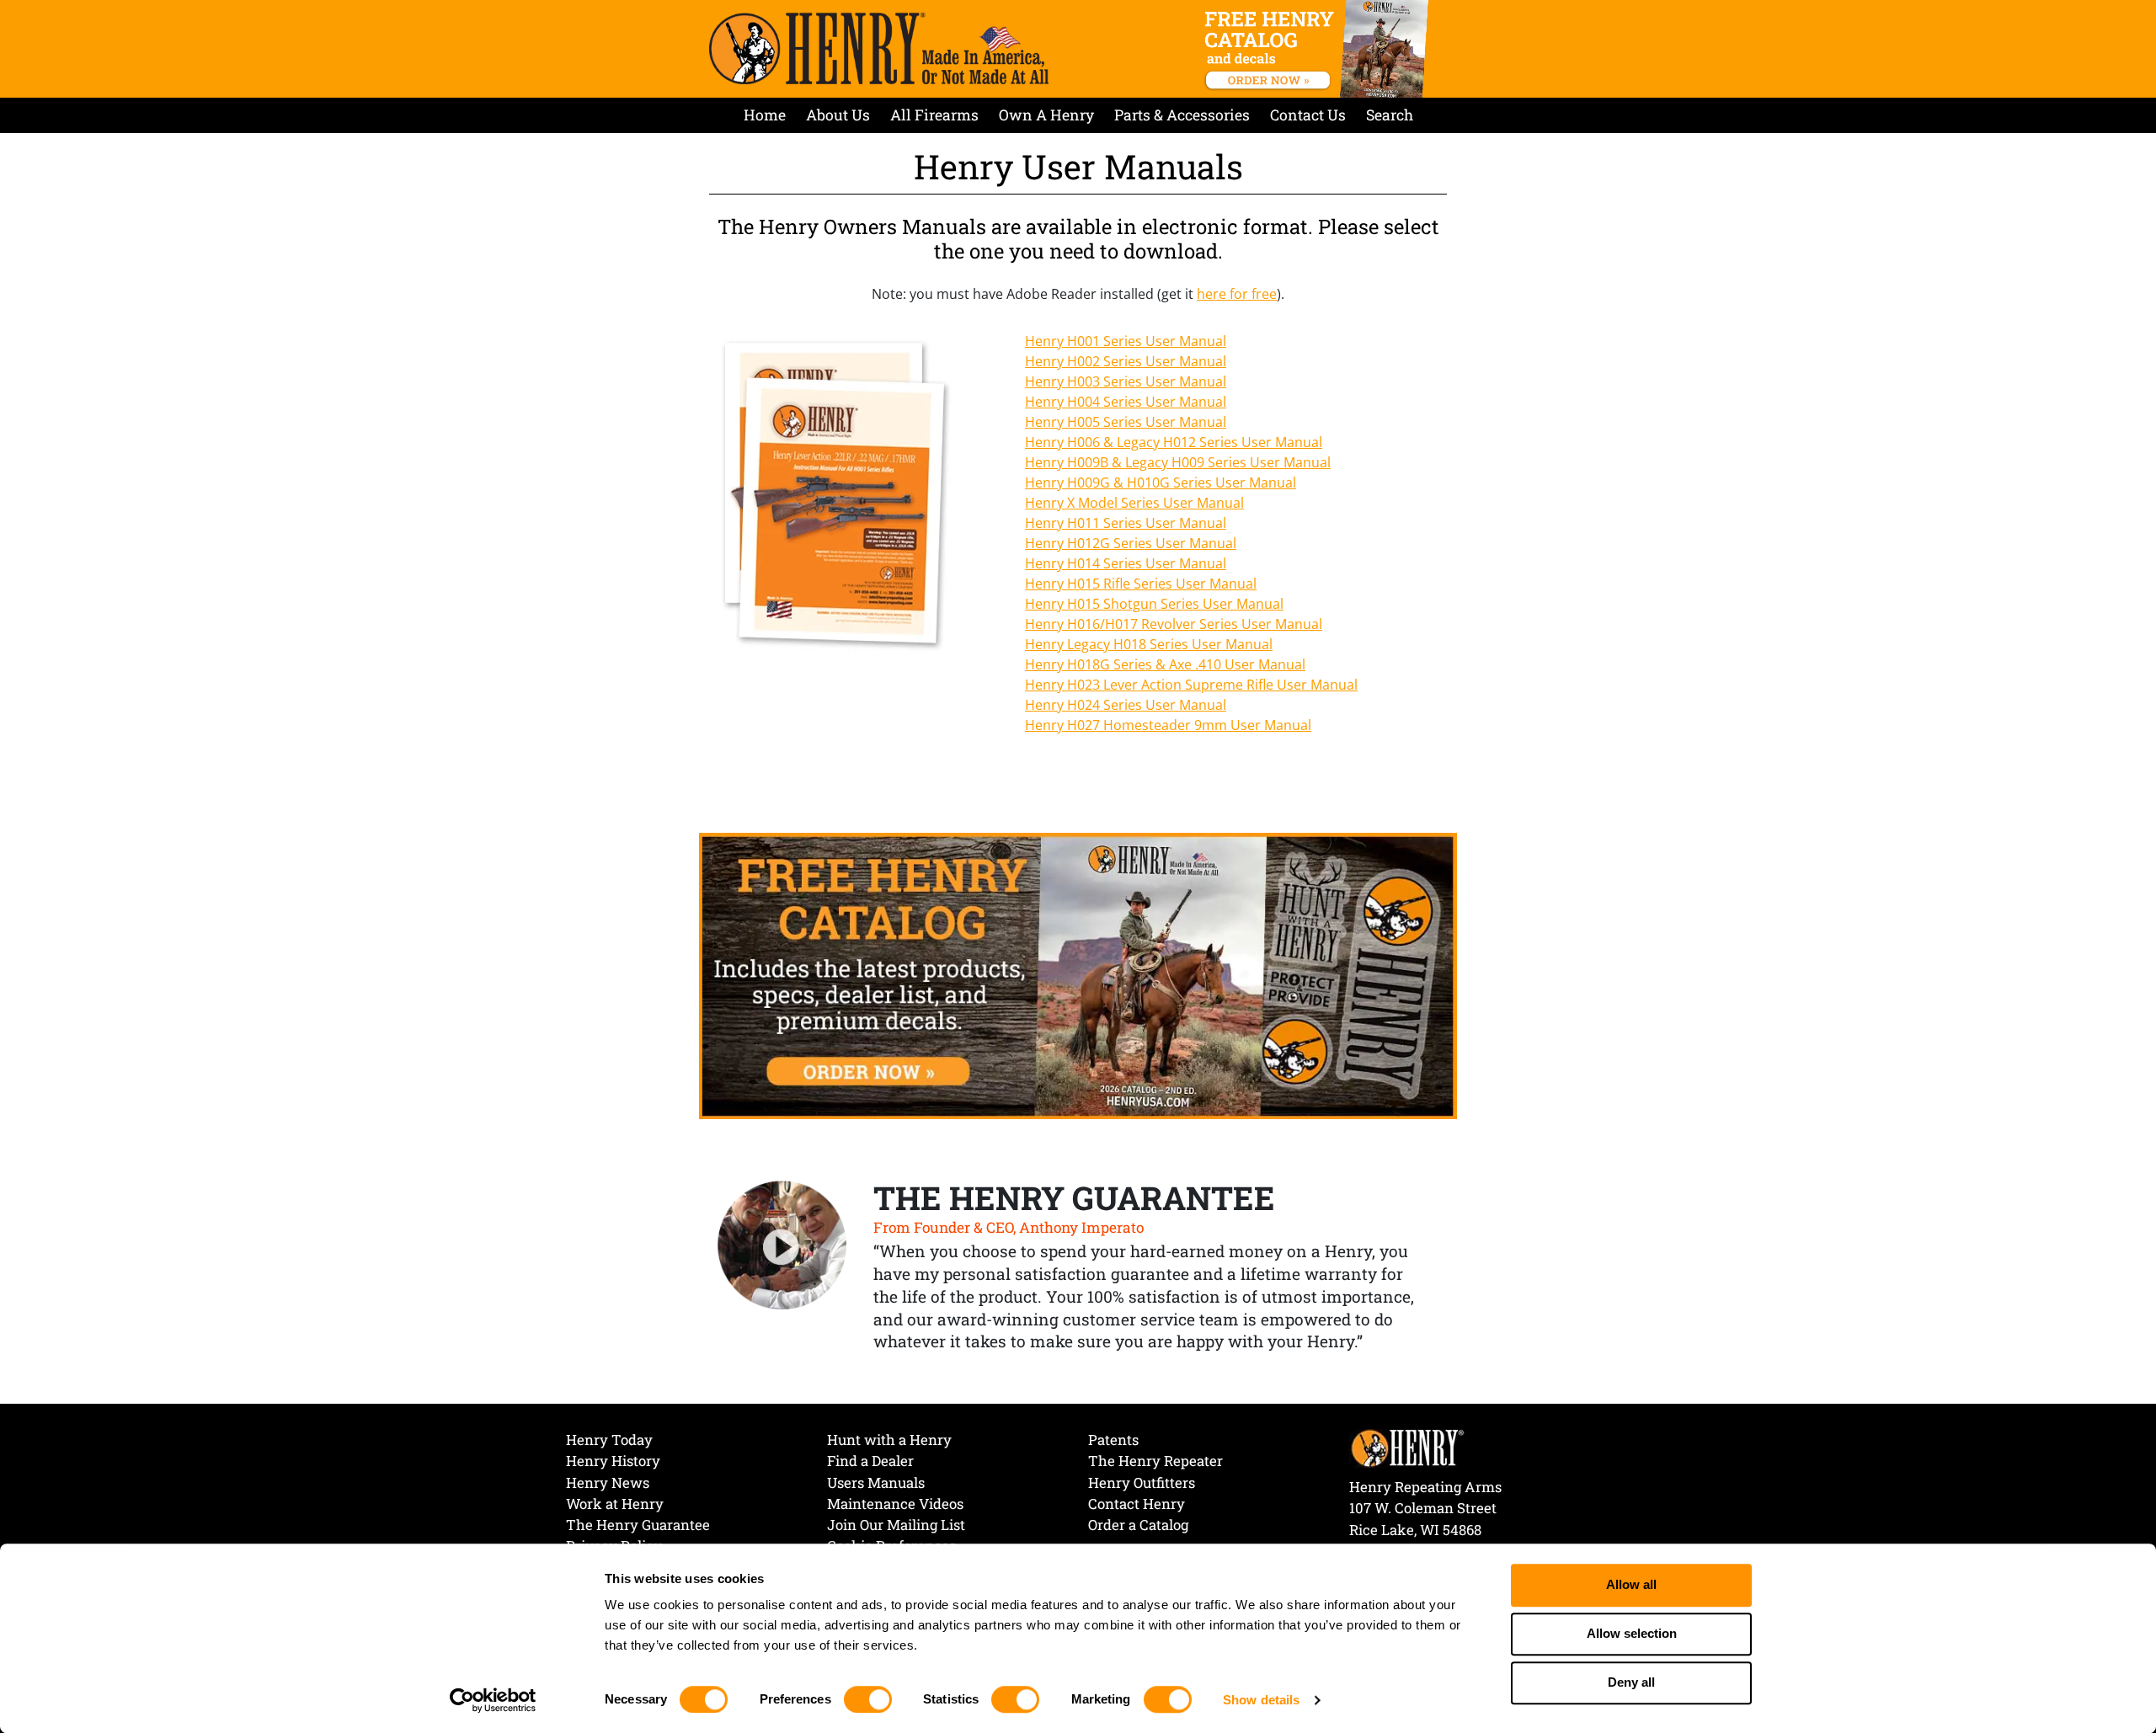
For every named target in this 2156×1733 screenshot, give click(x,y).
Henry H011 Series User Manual (1126, 523)
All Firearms (934, 115)
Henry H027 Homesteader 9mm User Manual (1168, 725)
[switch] (868, 1699)
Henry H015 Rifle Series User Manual (1141, 584)
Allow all (1631, 1585)
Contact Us (1308, 115)
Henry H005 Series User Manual (1126, 422)
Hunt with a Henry (889, 1440)
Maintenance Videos (895, 1504)
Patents (1113, 1440)
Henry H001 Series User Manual (1126, 341)
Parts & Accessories (1182, 115)
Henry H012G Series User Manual (1131, 543)
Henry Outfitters (1142, 1482)
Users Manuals (876, 1482)
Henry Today (609, 1440)
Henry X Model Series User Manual (1134, 503)
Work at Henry (615, 1504)
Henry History (613, 1461)
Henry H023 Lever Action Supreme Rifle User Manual (1191, 685)
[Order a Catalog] (1078, 974)
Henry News (608, 1482)
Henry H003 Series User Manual (1126, 381)
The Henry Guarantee (638, 1525)
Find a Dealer (870, 1461)
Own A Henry (1046, 115)
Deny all (1631, 1683)
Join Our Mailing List (896, 1525)
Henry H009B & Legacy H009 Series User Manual (1178, 462)
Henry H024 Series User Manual (1126, 705)
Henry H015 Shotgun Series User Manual (1154, 604)
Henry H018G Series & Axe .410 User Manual (1165, 664)
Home (765, 115)
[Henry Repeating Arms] (879, 48)
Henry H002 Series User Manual (1126, 361)
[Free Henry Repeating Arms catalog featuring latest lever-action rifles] (1319, 49)
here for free (1237, 294)
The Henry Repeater (1155, 1461)
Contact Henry (1137, 1504)
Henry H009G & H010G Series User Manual (1161, 483)
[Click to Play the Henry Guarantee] (782, 1246)
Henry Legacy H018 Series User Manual (1149, 644)
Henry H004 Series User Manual (1126, 402)
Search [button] (1390, 115)
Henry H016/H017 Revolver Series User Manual (1174, 624)
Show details (1261, 1700)
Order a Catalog (1138, 1525)
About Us (838, 115)
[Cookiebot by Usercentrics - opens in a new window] (493, 1700)
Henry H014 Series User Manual (1126, 563)
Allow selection (1632, 1634)
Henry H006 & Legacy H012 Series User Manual (1174, 442)
